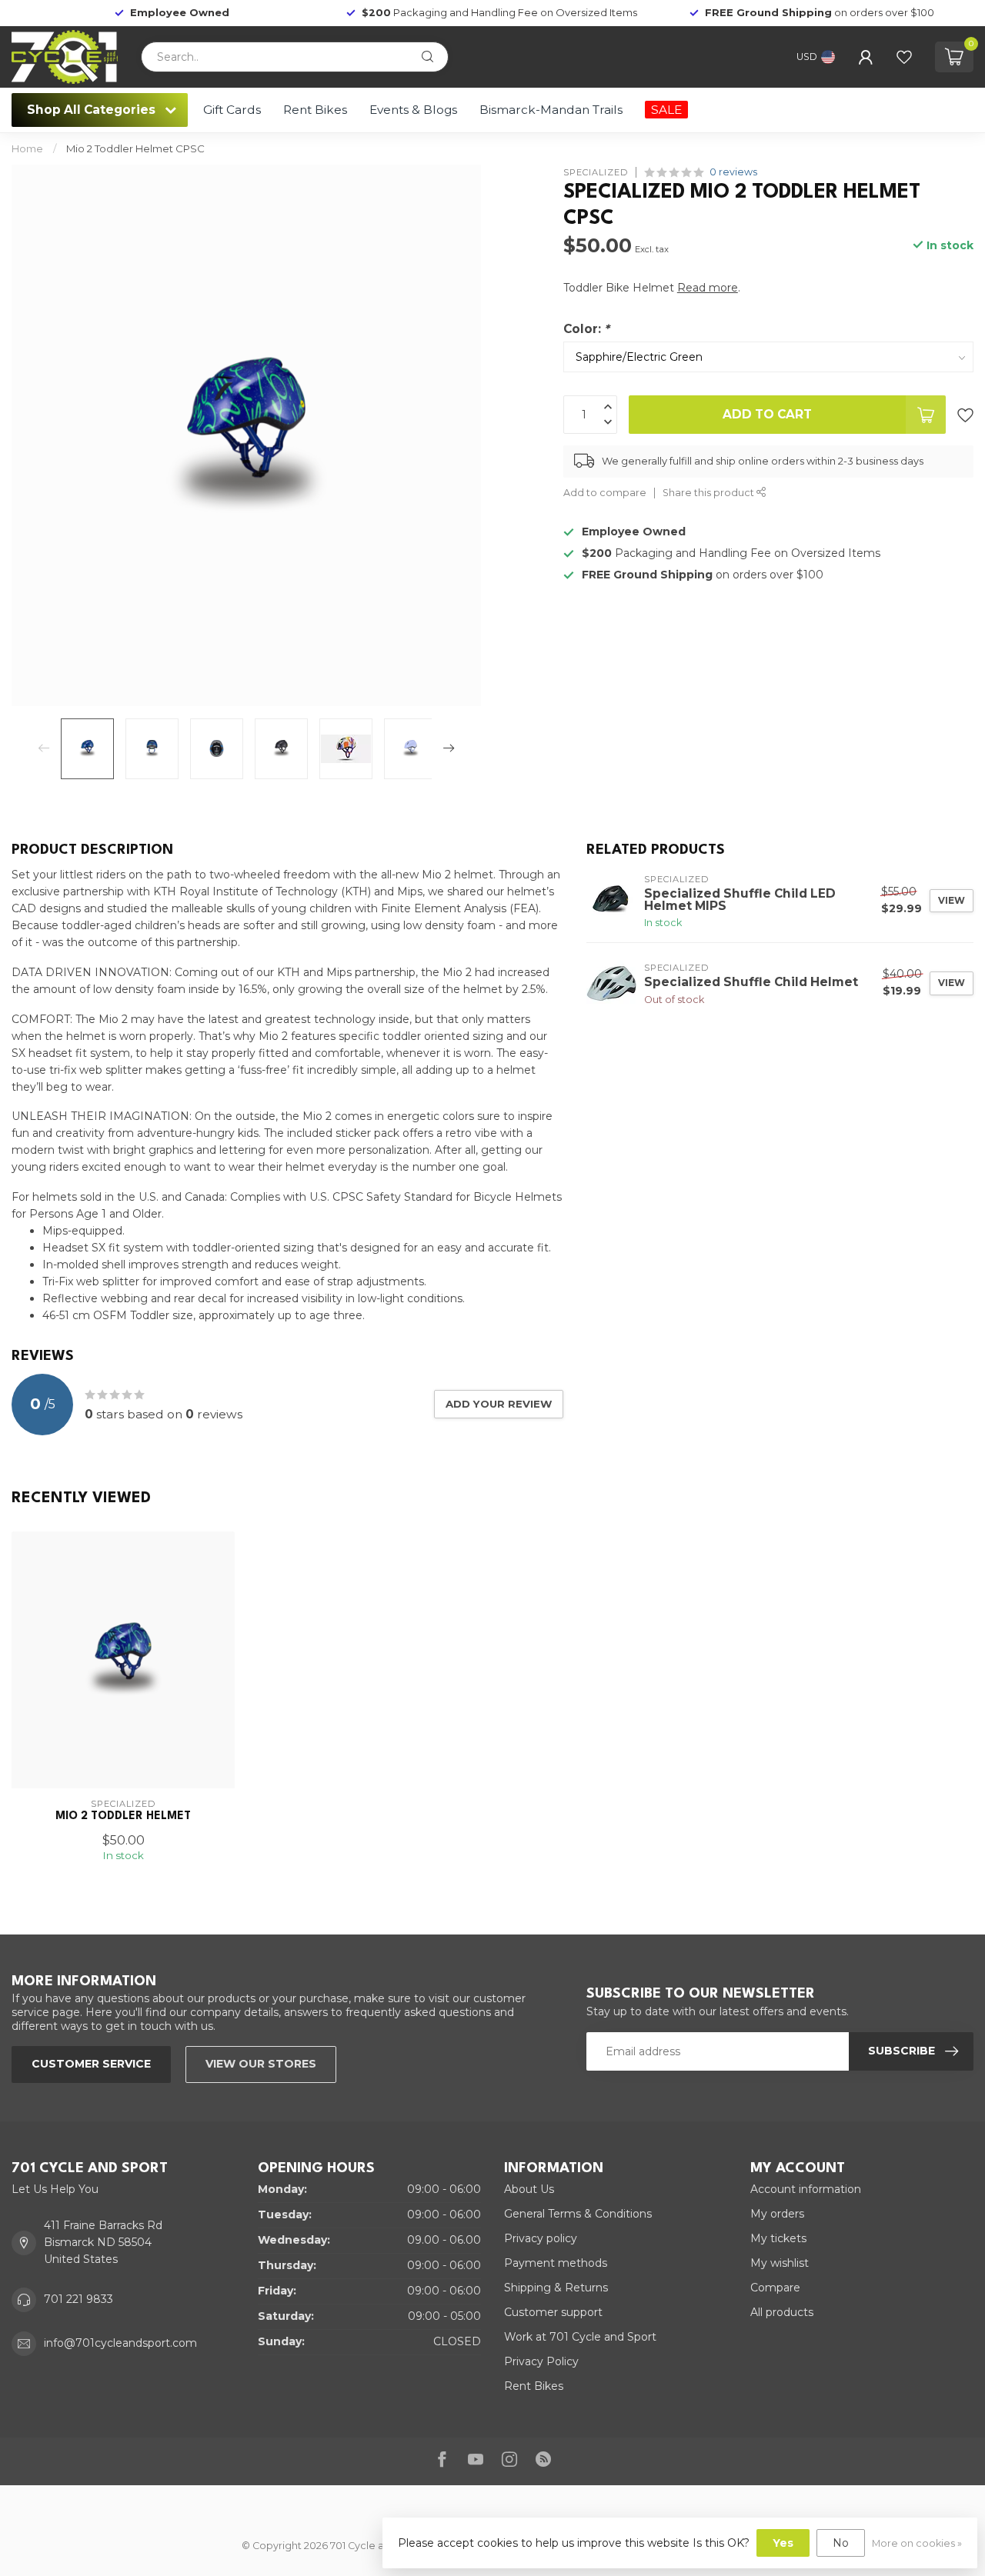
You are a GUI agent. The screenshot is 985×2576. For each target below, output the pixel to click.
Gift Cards (232, 110)
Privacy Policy (541, 2361)
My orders (777, 2214)
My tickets (778, 2238)
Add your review (499, 1404)
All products (782, 2312)
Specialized (596, 172)
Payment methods (556, 2263)
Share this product (710, 493)
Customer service (91, 2064)
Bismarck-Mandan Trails (551, 110)
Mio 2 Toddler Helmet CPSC (135, 148)
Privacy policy (541, 2238)
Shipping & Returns (556, 2288)
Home (27, 148)
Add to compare (605, 493)
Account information (806, 2189)
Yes (783, 2543)
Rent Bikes (315, 110)
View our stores (261, 2064)
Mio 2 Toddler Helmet (123, 1816)
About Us (529, 2189)
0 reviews (733, 172)
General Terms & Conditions (578, 2214)
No (841, 2543)
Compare (775, 2288)
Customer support (553, 2312)
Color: (586, 329)
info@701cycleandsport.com (120, 2343)
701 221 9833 (78, 2299)
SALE (666, 110)
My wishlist (780, 2263)
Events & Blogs (413, 110)
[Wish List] (904, 57)
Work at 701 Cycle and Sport (580, 2337)
